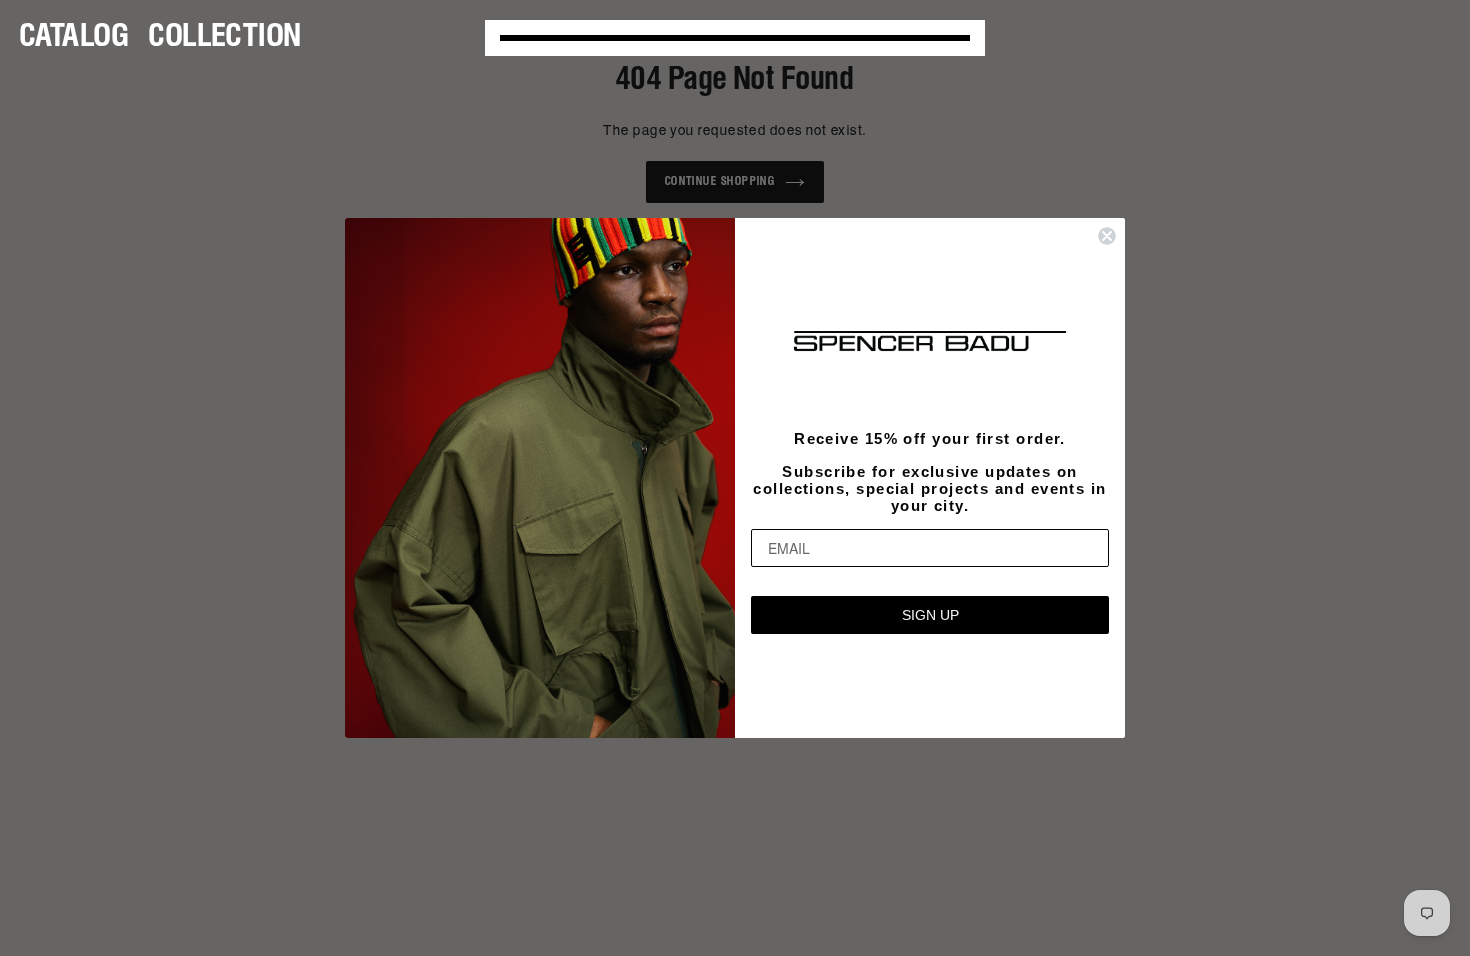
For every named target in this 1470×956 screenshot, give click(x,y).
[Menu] (735, 38)
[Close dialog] (1107, 236)
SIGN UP (930, 615)
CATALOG (74, 37)
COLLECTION (225, 37)
